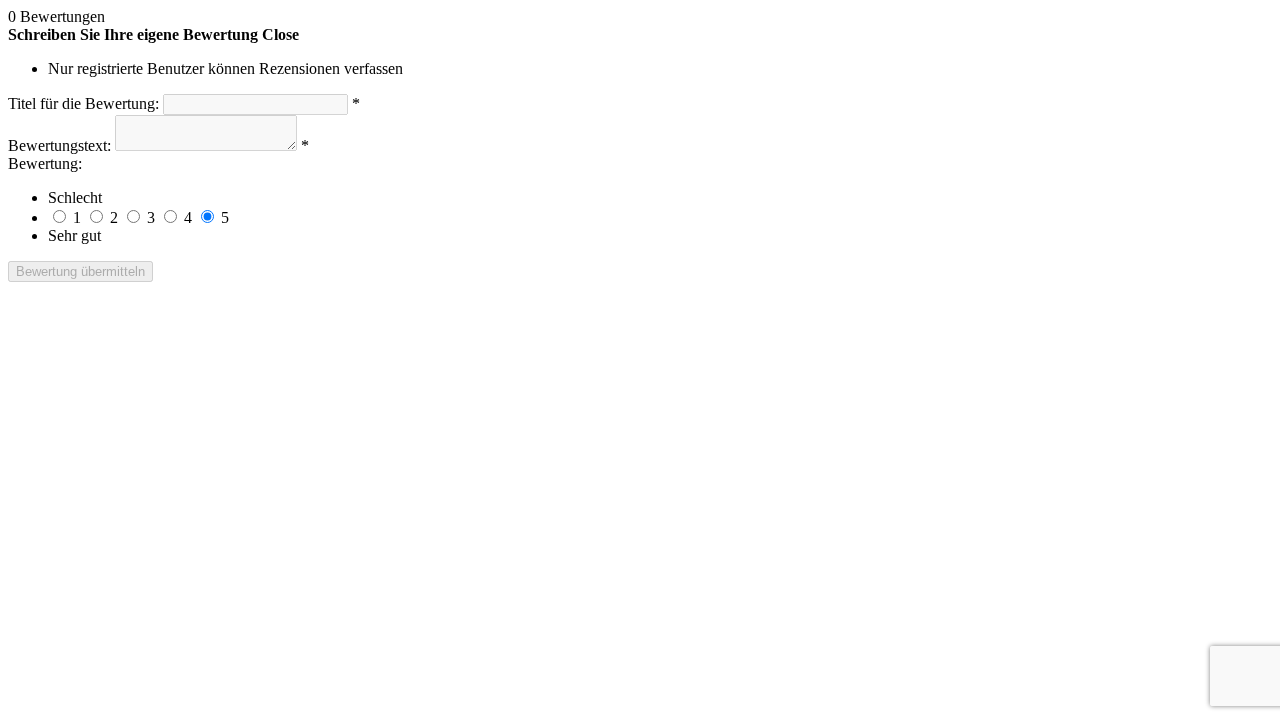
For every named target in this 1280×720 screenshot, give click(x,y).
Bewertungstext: (59, 145)
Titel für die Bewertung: (83, 103)
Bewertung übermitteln (80, 271)
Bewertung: (45, 163)
